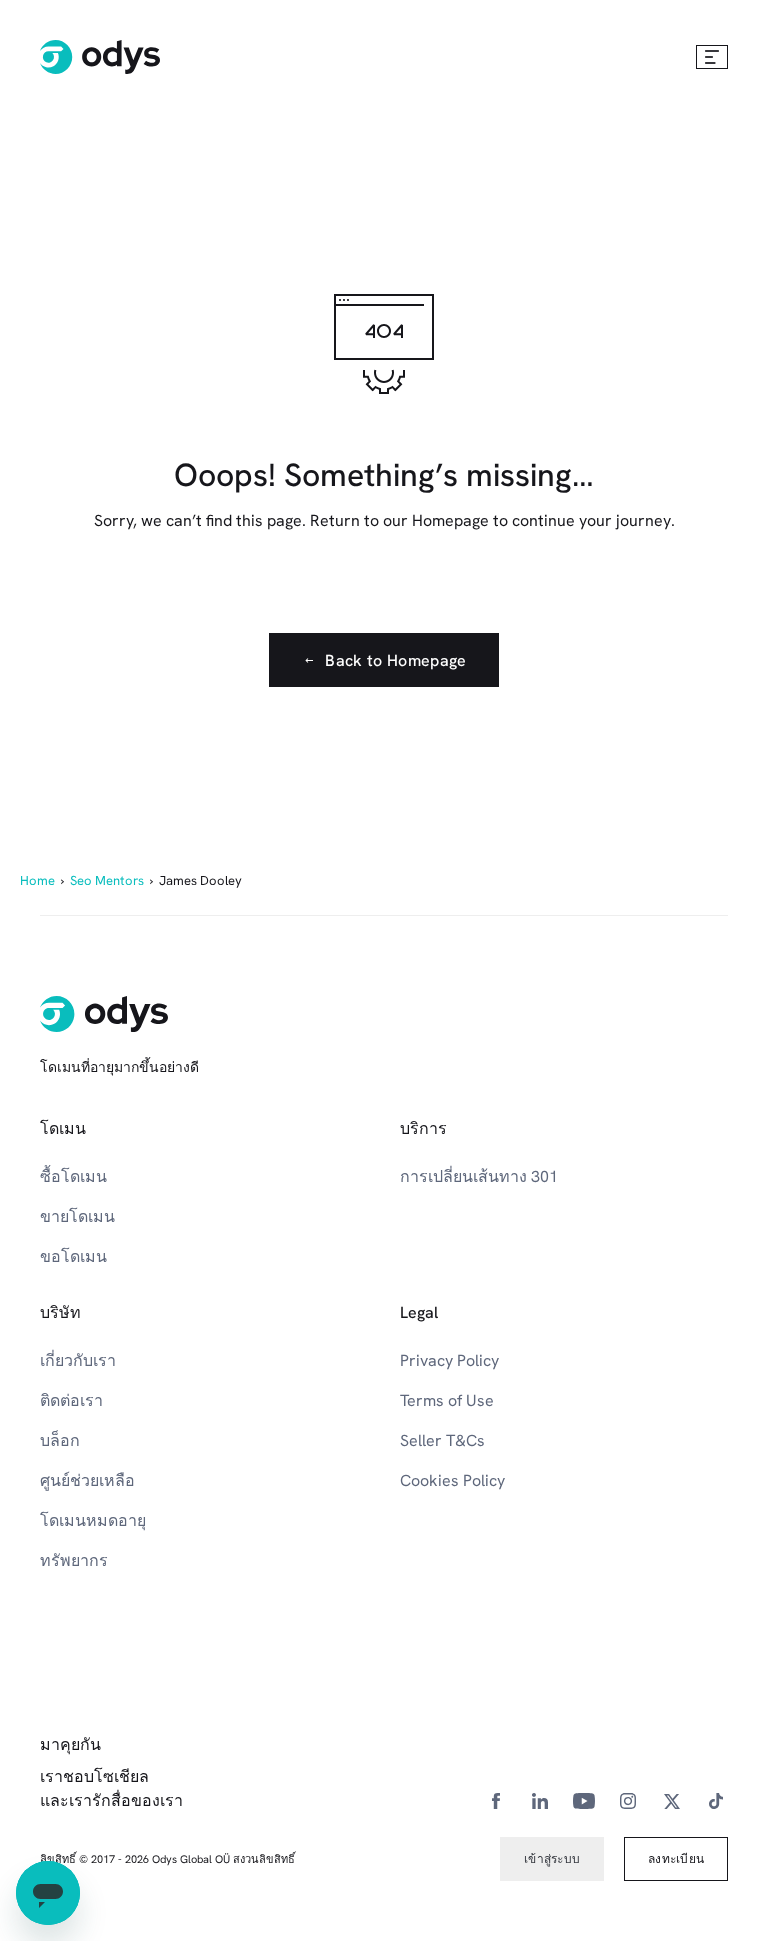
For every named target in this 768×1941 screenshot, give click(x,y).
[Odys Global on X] (672, 1800)
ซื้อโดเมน (73, 1176)
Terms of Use (447, 1400)
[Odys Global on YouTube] (584, 1800)
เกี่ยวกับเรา (78, 1360)
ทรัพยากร (74, 1560)
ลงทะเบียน (676, 1859)
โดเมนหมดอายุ (93, 1520)
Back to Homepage (395, 660)
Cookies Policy (452, 1480)
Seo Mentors (107, 880)
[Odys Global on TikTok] (716, 1800)
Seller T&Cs (442, 1440)
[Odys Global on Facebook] (496, 1800)
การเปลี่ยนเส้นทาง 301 (479, 1176)
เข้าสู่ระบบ (552, 1859)
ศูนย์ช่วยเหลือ (87, 1480)
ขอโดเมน (73, 1256)
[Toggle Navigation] (712, 57)
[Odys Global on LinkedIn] (540, 1800)
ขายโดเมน (77, 1216)
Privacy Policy (449, 1360)
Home (37, 880)
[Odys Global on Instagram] (628, 1800)
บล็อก (60, 1440)
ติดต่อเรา (71, 1400)
